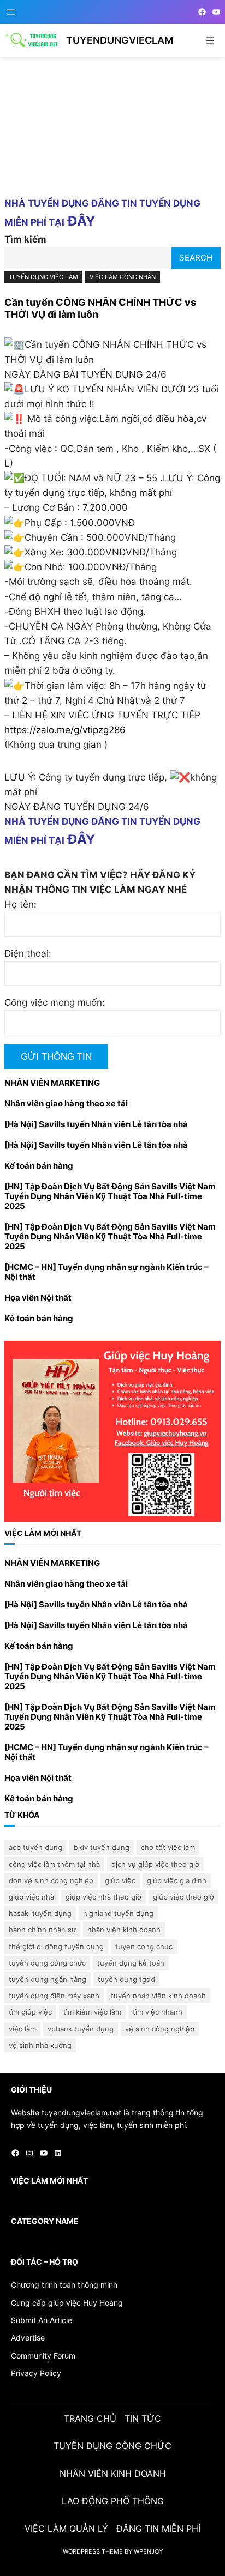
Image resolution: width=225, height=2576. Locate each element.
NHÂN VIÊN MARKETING (52, 1083)
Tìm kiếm (25, 239)
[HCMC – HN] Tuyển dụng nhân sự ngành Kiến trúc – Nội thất (106, 1272)
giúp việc (120, 1880)
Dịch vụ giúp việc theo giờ (155, 1864)
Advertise (28, 2338)
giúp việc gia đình (177, 1880)
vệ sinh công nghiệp (160, 2029)
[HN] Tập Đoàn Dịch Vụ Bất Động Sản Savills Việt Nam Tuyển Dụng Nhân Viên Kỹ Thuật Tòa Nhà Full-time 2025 (110, 1196)
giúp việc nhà (31, 1897)
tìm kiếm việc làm (92, 2012)
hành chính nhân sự (42, 1930)
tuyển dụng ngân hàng (48, 1979)
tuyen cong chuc (144, 1946)
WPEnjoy (148, 2551)
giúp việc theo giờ (183, 1897)
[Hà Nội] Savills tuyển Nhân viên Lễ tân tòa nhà (96, 1124)
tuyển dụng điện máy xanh (54, 1996)
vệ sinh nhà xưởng (40, 2045)
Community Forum (43, 2356)
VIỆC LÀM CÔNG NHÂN (123, 277)
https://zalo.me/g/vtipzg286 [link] (65, 730)
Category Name (45, 2221)
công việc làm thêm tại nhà (54, 1864)
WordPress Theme (93, 2551)
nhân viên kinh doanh (124, 1930)
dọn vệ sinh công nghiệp (51, 1880)
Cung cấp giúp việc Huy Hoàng (67, 2303)
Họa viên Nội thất (38, 1298)
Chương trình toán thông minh (64, 2285)
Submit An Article (42, 2320)
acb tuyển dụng (35, 1847)
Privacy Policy (36, 2373)
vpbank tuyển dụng (81, 2029)
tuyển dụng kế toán (131, 1963)
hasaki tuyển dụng (40, 1913)
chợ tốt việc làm (168, 1847)
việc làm (22, 2029)
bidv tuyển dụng (102, 1847)
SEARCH (196, 258)
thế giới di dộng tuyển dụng (56, 1946)
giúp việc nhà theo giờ (103, 1897)
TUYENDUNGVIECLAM (120, 40)
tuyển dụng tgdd (126, 1979)
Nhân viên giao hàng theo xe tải (66, 1104)
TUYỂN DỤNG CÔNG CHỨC (47, 1963)
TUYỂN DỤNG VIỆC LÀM (43, 277)
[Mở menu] (11, 12)
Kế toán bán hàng (39, 1166)
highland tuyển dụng (118, 1913)
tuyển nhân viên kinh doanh (158, 1996)
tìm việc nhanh (158, 2012)
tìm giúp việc (30, 2012)
